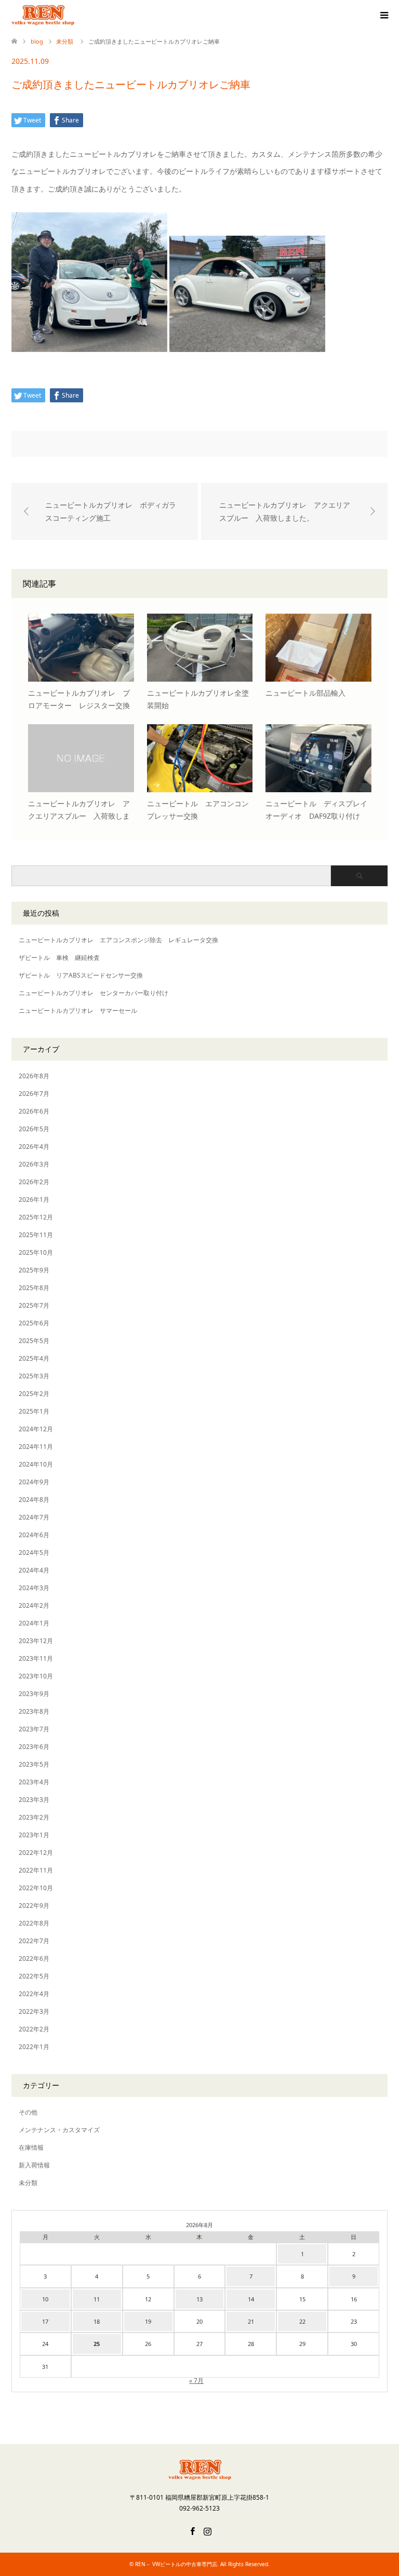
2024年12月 (36, 1429)
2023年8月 (34, 1711)
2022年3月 (34, 2011)
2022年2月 (34, 2029)
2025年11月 (36, 1235)
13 (199, 2299)
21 (251, 2321)
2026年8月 (34, 1076)
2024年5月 (34, 1553)
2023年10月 (36, 1676)
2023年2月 (34, 1817)
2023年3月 (34, 1800)
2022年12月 (36, 1853)
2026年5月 (34, 1129)
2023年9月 (34, 1694)
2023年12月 (36, 1641)
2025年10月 (36, 1252)
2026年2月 (34, 1182)
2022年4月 (34, 1994)
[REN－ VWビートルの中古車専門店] (74, 15)
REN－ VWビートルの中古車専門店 (176, 2564)
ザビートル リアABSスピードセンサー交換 (81, 975)
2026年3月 (34, 1164)
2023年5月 (34, 1764)
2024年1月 (34, 1623)
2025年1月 (34, 1411)
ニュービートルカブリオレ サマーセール (78, 1011)
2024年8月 (34, 1500)
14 (251, 2299)
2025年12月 (36, 1217)
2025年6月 (34, 1323)
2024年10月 (36, 1464)
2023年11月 (36, 1658)
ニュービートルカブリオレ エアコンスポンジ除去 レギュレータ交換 (118, 940)
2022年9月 (34, 1906)
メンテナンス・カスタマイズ (59, 2130)
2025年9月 (34, 1270)
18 (97, 2321)
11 (97, 2299)
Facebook (192, 2530)
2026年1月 (34, 1199)
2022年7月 (34, 1941)
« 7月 (196, 2381)
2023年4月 (34, 1782)
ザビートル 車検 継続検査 (59, 958)
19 (148, 2321)
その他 (28, 2112)
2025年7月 (34, 1305)
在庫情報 (31, 2147)
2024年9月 (34, 1482)
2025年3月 (34, 1376)
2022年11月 (36, 1870)
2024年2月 (34, 1605)
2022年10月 (36, 1888)
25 (97, 2344)
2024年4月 (34, 1570)
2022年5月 (34, 1976)
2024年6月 (34, 1535)
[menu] (383, 16)
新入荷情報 (34, 2165)
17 (45, 2321)
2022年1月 (34, 2047)
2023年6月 (34, 1747)
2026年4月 (34, 1147)
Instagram (207, 2530)
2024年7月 (34, 1517)
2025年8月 (34, 1288)
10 (45, 2299)
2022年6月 (34, 1958)
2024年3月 (34, 1588)
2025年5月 (34, 1341)
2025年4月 (34, 1358)
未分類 (28, 2183)
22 (302, 2321)
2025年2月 (34, 1394)
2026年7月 (34, 1094)
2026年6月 (34, 1111)
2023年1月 (34, 1835)
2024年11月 (36, 1447)
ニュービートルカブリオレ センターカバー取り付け (94, 993)
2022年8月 (34, 1923)
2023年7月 (34, 1729)
